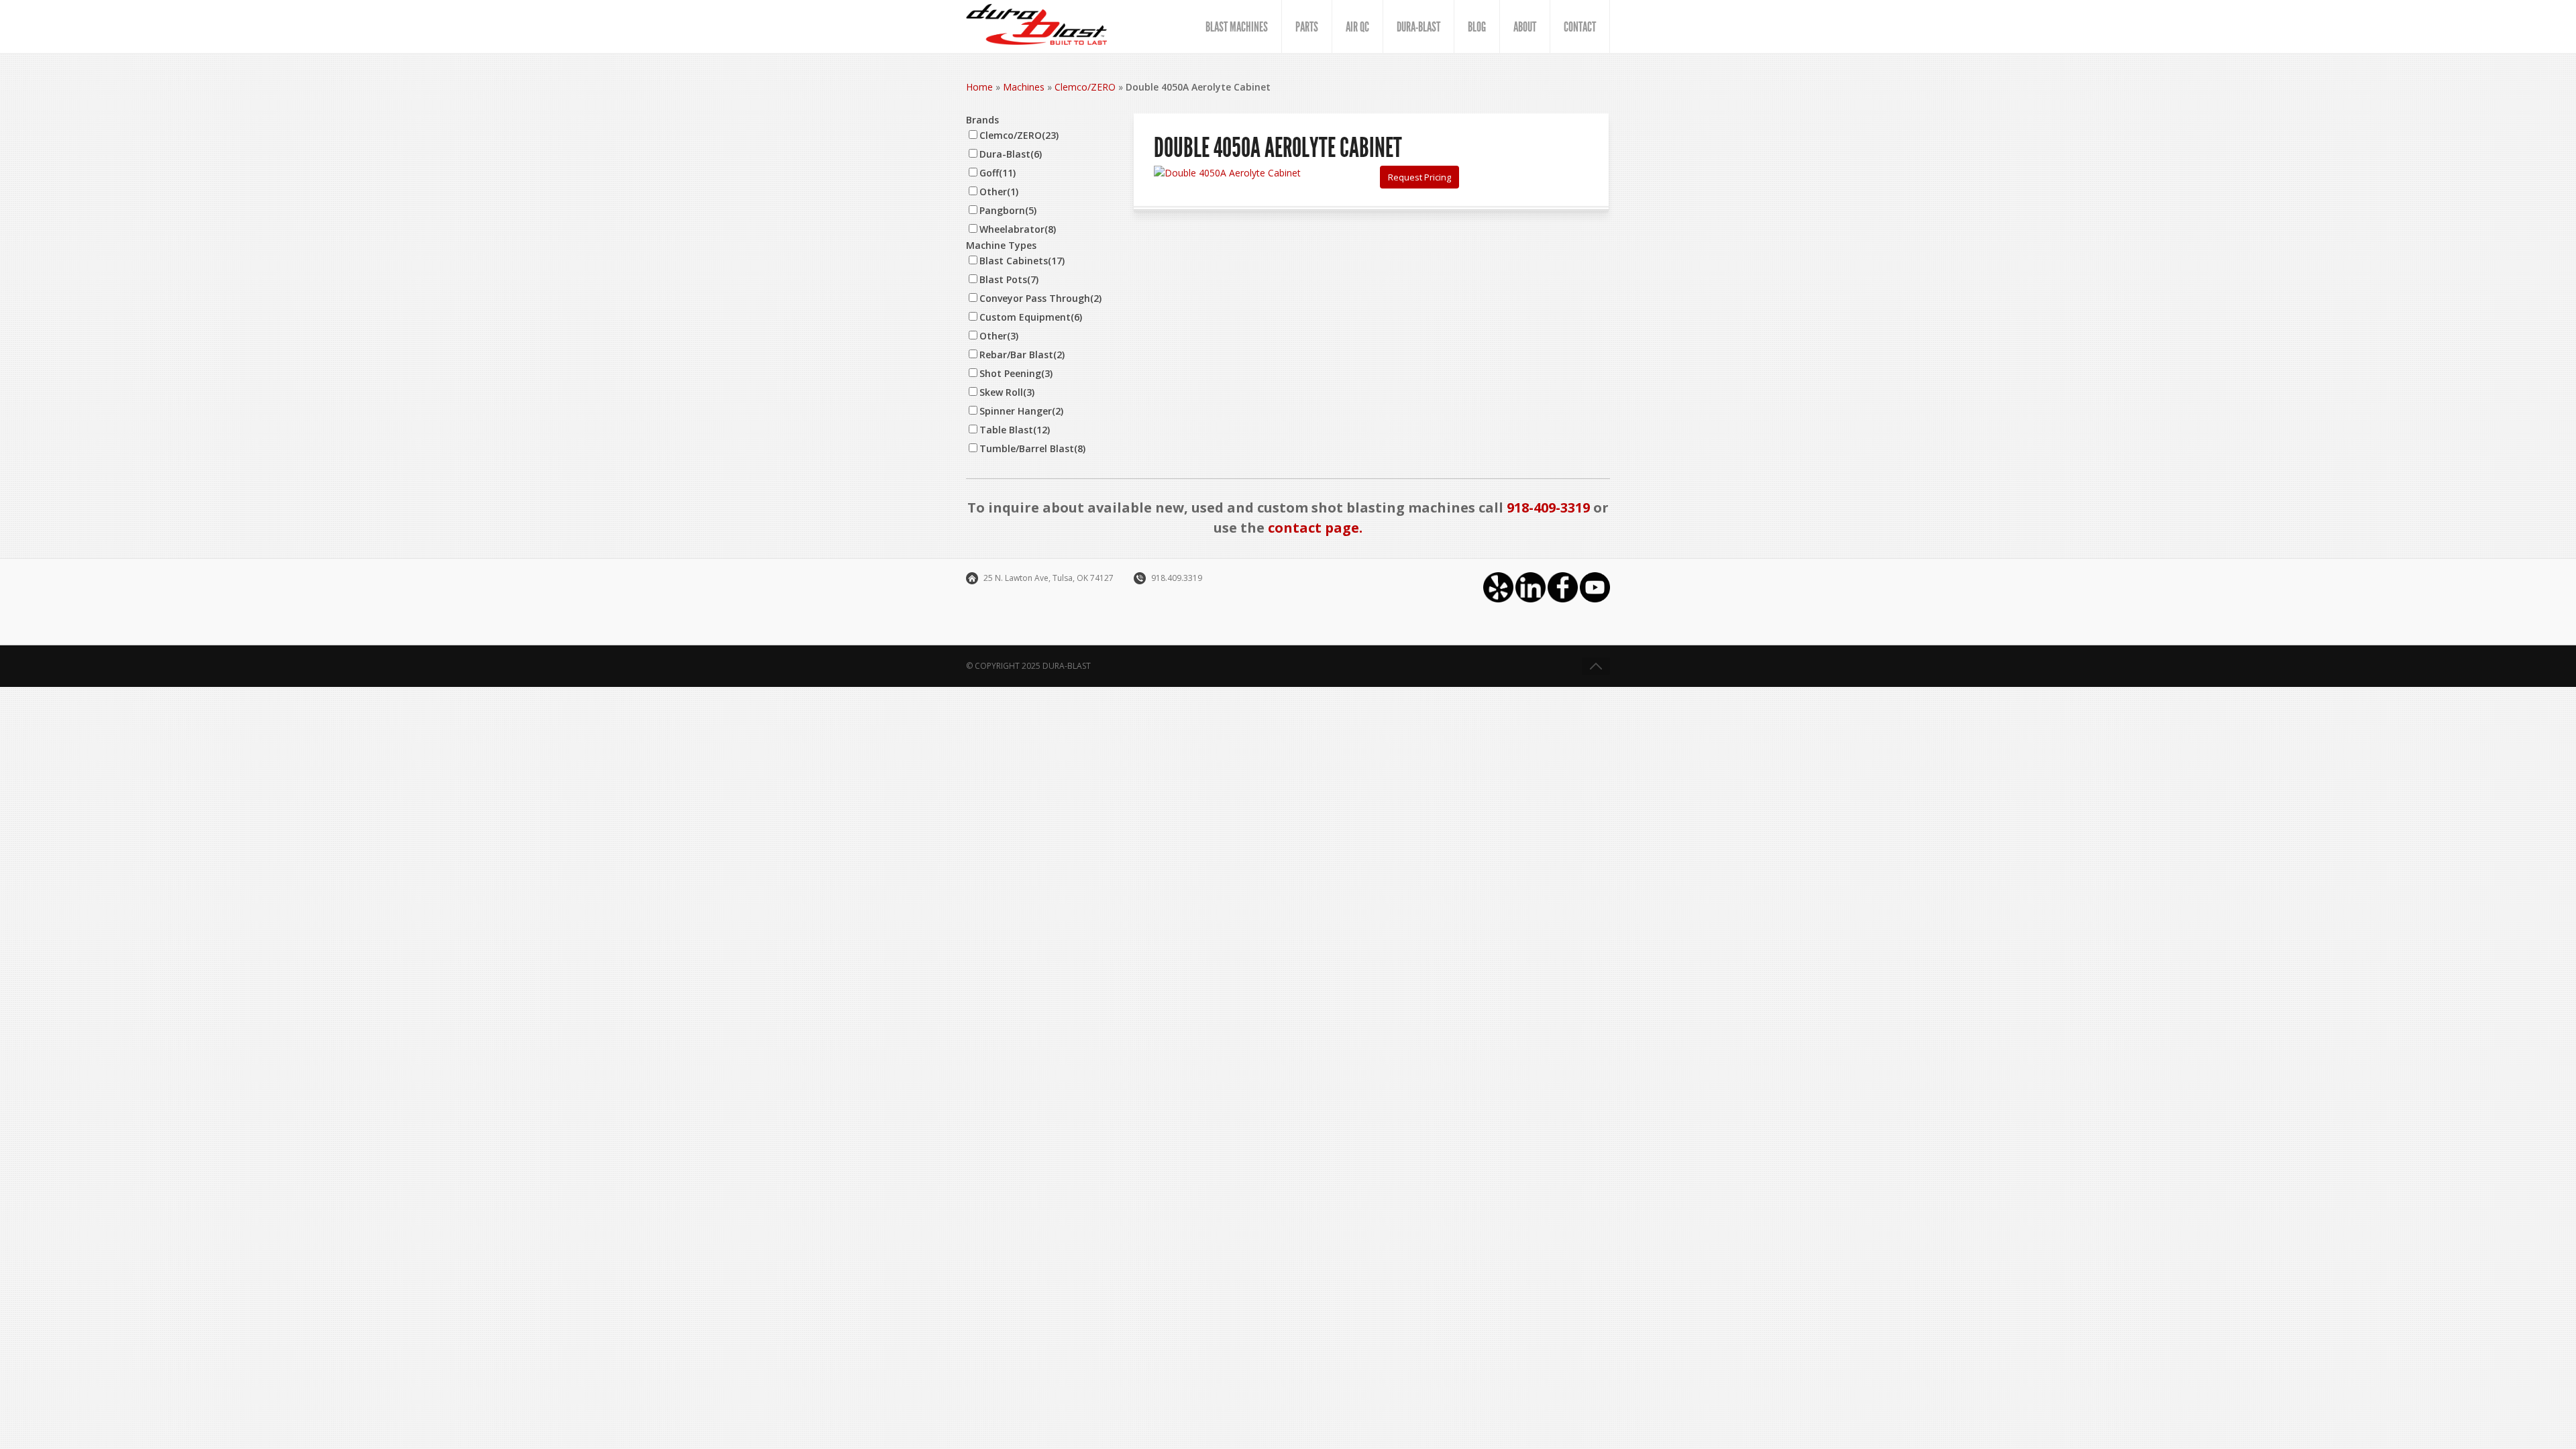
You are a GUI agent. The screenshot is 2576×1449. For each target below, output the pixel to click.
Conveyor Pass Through (1040, 298)
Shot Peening (1016, 373)
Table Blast (1015, 430)
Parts (1307, 27)
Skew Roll (1007, 392)
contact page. (1315, 528)
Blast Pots (1009, 279)
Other (999, 192)
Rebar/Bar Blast (1022, 355)
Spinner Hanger (1021, 411)
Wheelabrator (1018, 229)
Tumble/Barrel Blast (1032, 448)
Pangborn (1008, 210)
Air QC (1357, 27)
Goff (998, 173)
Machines (1024, 87)
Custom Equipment (1031, 317)
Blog (1477, 27)
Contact (1580, 27)
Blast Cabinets (1022, 261)
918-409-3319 (1548, 507)
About (1525, 27)
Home (979, 87)
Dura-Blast (1418, 27)
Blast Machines (1237, 27)
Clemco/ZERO (1085, 87)
